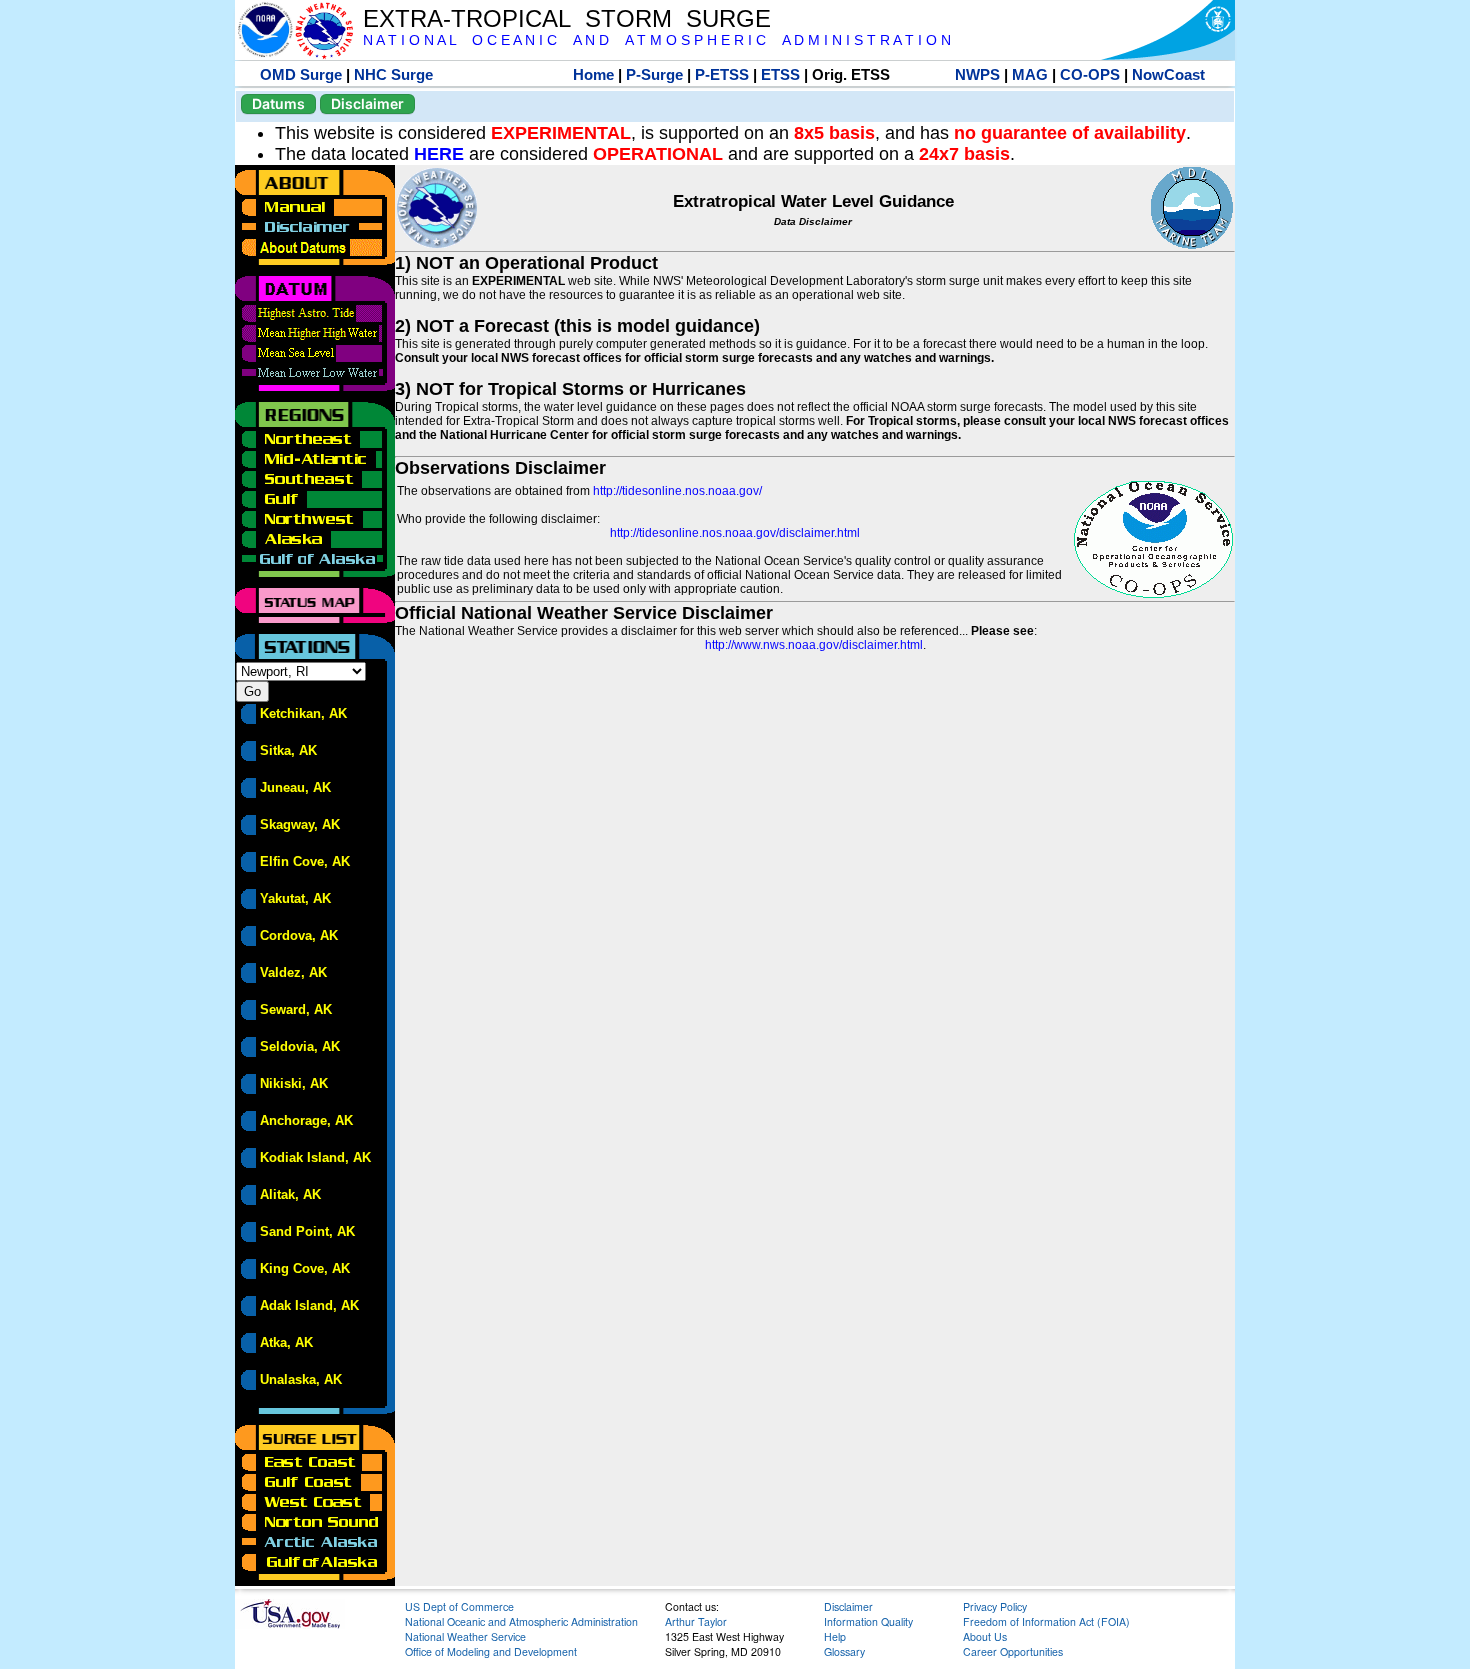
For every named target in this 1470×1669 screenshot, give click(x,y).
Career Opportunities (1013, 1651)
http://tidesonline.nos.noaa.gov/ (677, 491)
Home (593, 74)
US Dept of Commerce (459, 1606)
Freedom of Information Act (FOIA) (1046, 1621)
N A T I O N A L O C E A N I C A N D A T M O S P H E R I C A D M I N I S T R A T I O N (657, 40)
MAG (1030, 74)
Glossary (844, 1651)
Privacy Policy (995, 1606)
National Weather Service (465, 1636)
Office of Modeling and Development (491, 1651)
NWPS (977, 74)
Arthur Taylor (696, 1621)
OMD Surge (301, 74)
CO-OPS (1090, 74)
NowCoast (1168, 74)
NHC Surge (393, 74)
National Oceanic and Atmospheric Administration (521, 1621)
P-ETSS (722, 74)
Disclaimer (367, 103)
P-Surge (654, 74)
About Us (985, 1636)
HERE (439, 154)
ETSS (780, 74)
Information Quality (868, 1621)
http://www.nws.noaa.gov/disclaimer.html (814, 645)
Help (835, 1636)
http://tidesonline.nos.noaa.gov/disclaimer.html (735, 533)
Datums (278, 103)
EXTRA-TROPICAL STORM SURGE (567, 18)
